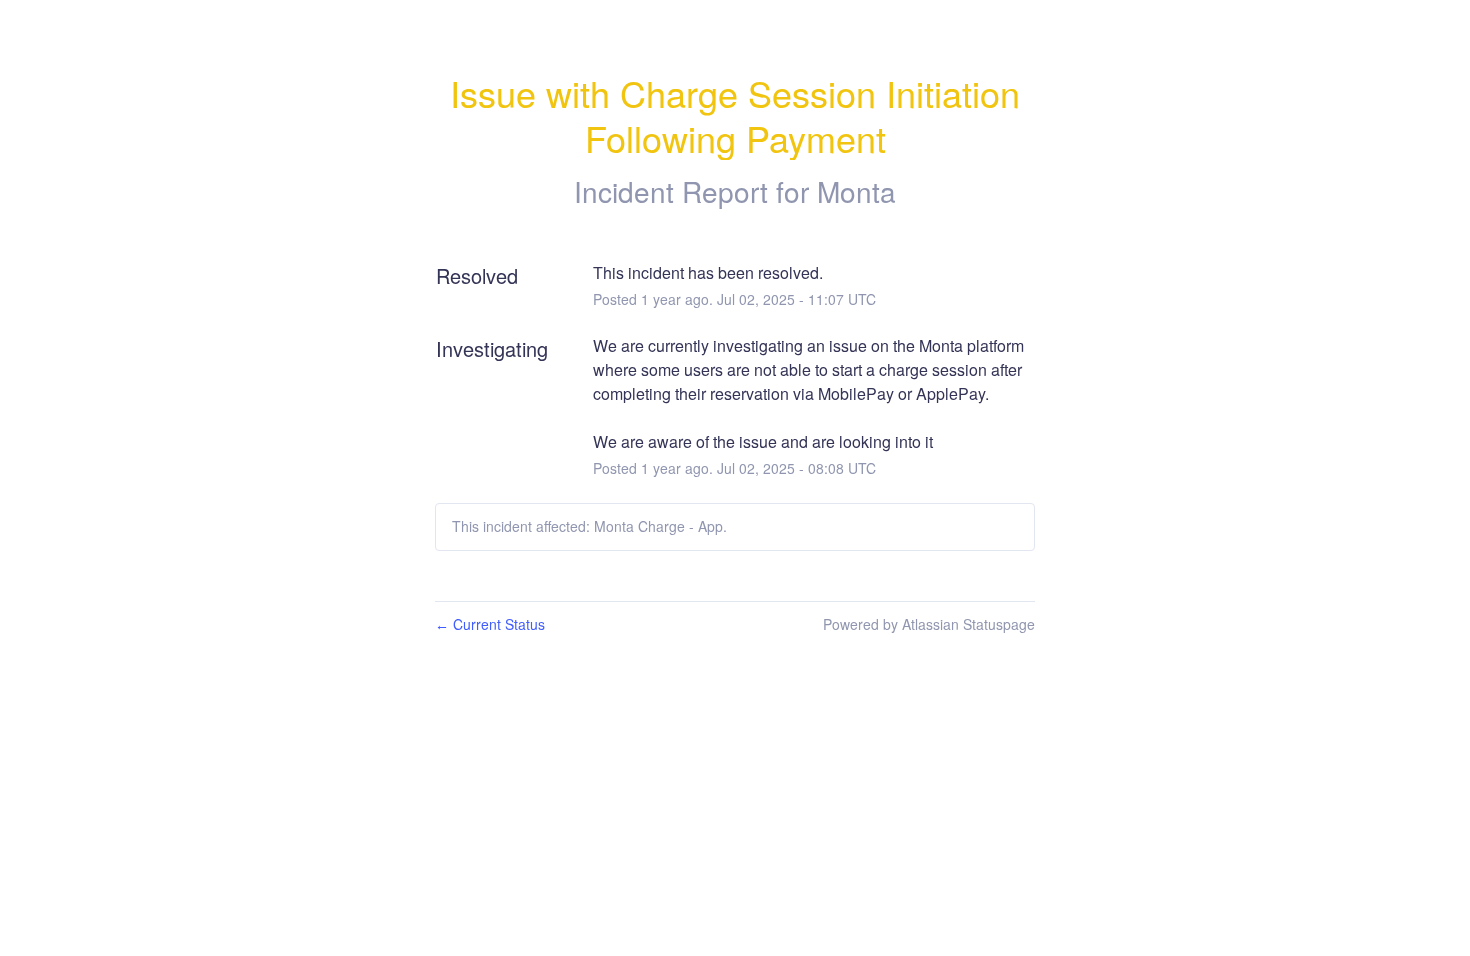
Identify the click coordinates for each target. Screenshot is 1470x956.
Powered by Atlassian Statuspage (929, 624)
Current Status (490, 624)
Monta (856, 191)
